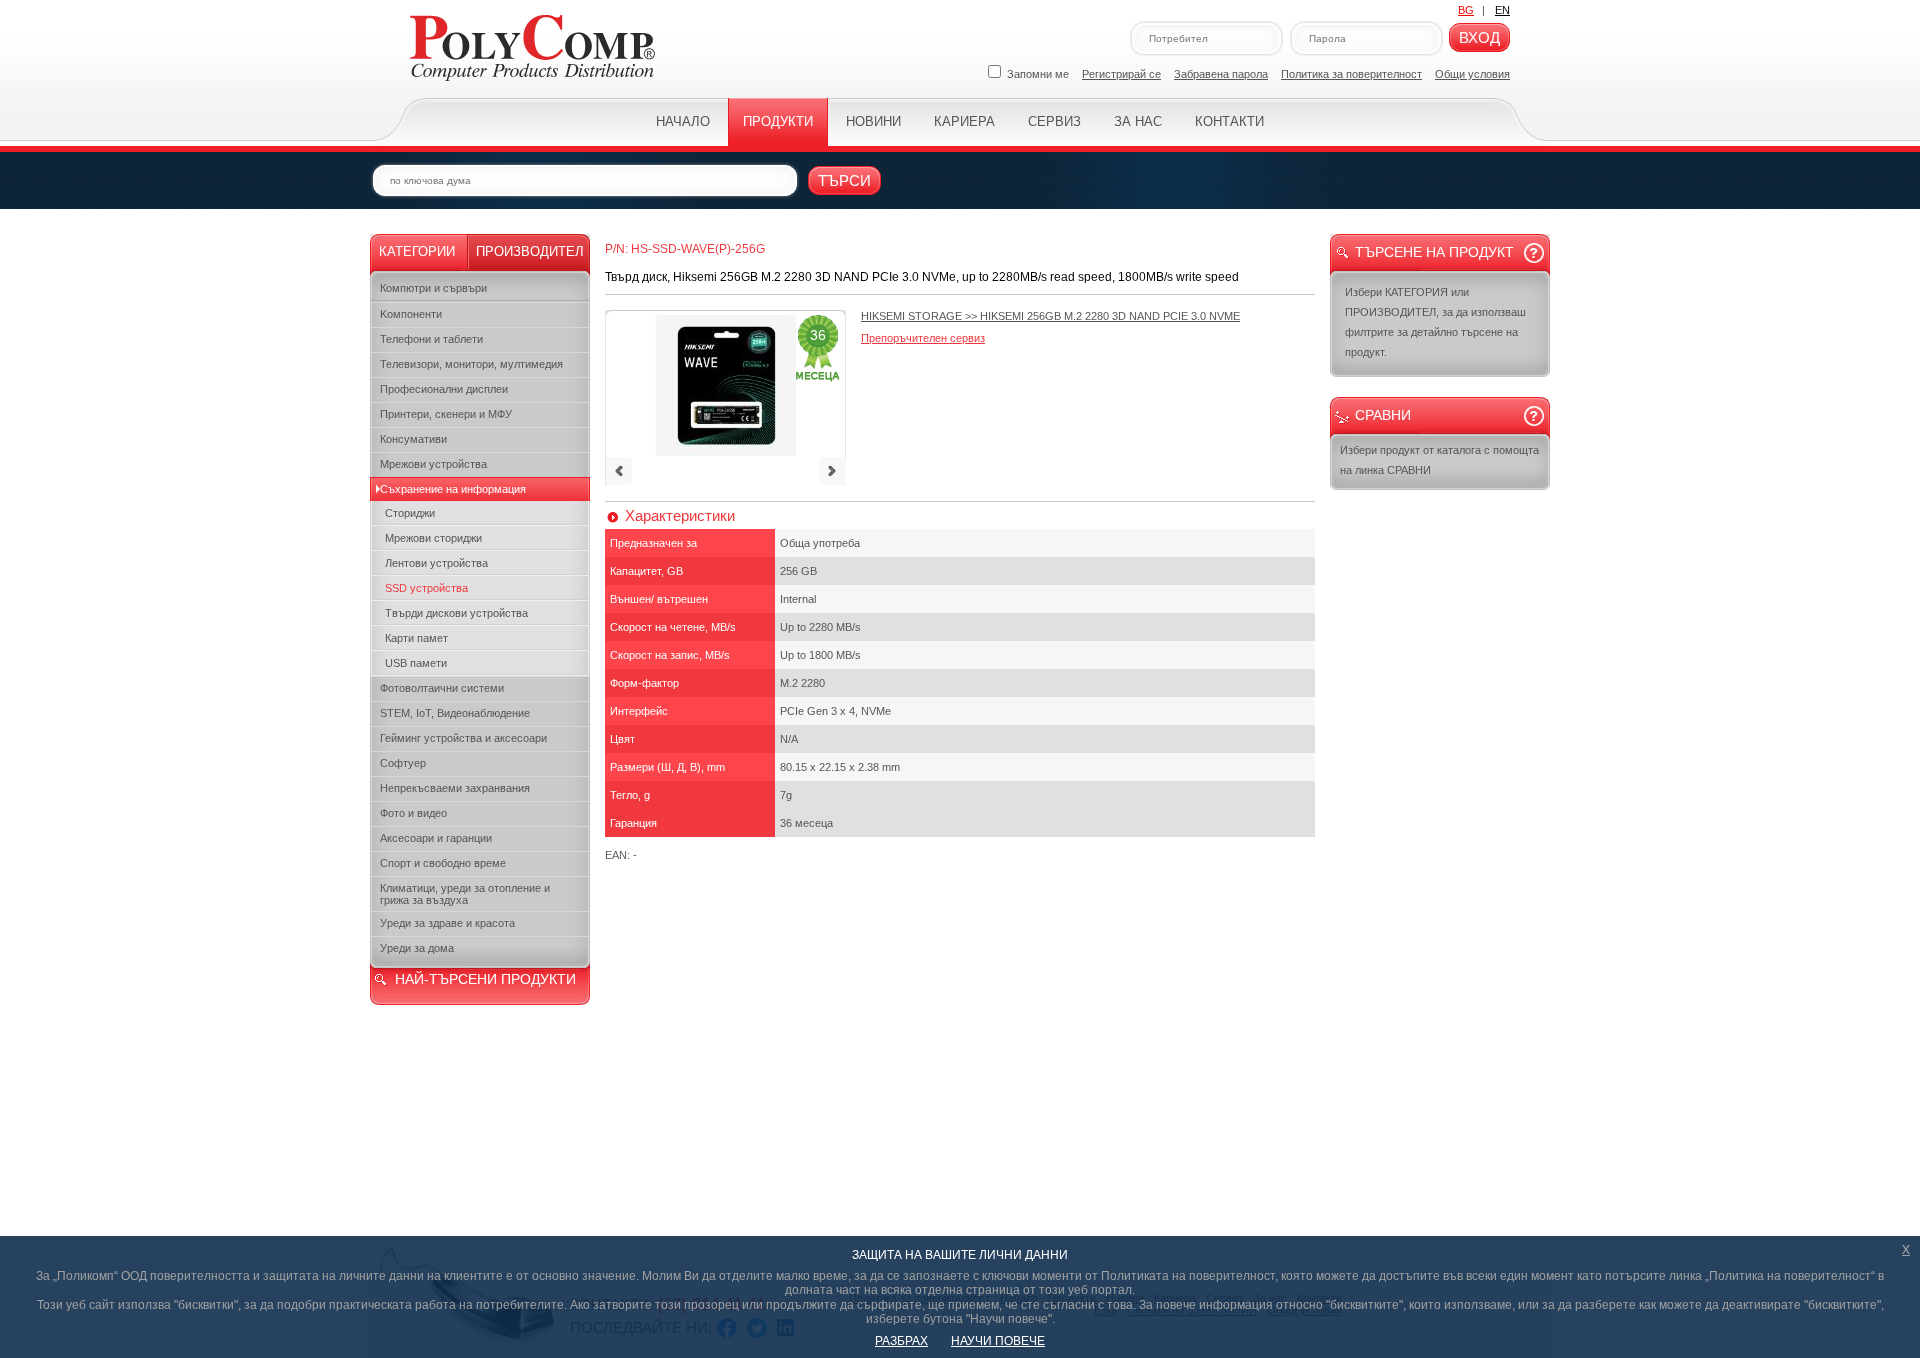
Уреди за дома (417, 948)
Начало (683, 121)
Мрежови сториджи (433, 538)
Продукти (778, 121)
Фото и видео (413, 813)
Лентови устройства (436, 563)
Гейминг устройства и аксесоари (463, 738)
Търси (844, 180)
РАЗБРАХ (901, 1341)
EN (1502, 10)
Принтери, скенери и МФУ (446, 414)
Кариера (964, 121)
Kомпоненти (411, 314)
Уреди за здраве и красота (447, 923)
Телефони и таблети (431, 339)
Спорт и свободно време (443, 863)
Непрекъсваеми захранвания (455, 788)
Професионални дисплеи (444, 389)
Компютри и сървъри (433, 288)
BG (1466, 10)
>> (1050, 316)
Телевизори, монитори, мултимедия (471, 364)
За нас (1138, 121)
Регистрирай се (1121, 74)
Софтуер (403, 763)
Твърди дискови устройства (456, 613)
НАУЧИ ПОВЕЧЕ (998, 1341)
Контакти (1229, 121)
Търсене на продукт (1434, 252)
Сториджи (410, 513)
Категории (417, 251)
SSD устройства (426, 588)
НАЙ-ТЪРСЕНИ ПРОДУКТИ (485, 979)
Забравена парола (1221, 74)
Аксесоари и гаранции (436, 838)
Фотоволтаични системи (442, 688)
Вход (1479, 37)
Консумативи (413, 439)
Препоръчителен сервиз (923, 338)
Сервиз (1054, 121)
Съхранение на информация (453, 489)
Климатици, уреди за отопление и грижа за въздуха (465, 894)
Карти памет (416, 638)
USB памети (416, 663)
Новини (873, 121)
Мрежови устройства (433, 464)
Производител (530, 251)
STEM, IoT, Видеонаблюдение (455, 713)
